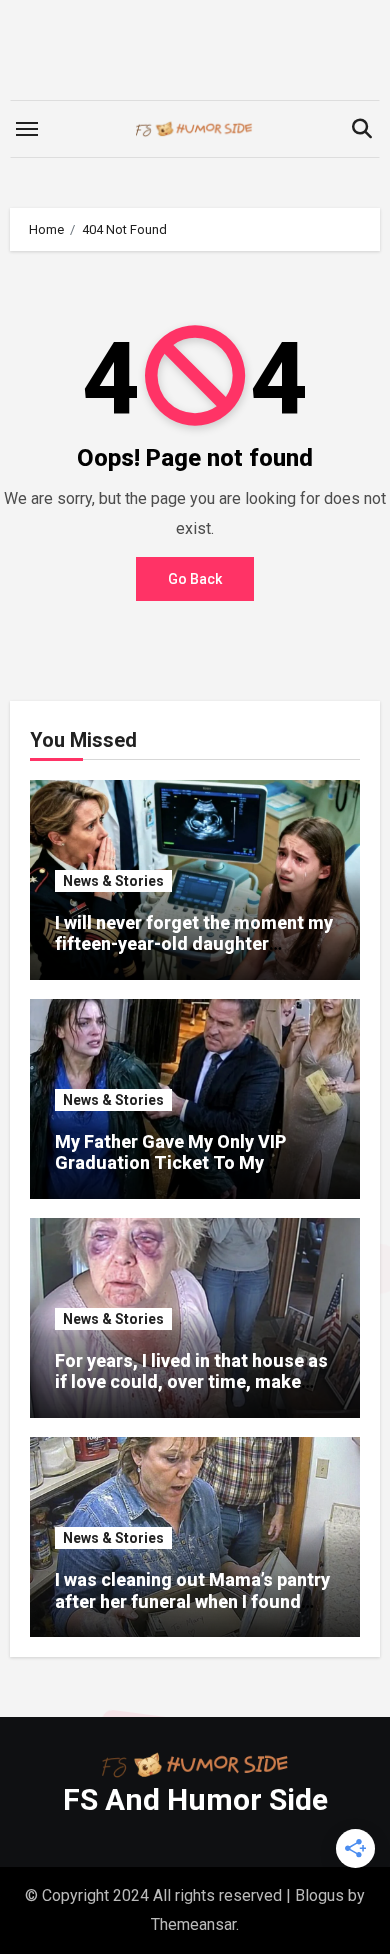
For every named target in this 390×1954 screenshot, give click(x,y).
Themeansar (193, 1924)
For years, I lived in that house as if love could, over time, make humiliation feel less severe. (191, 1382)
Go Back (195, 579)
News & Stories (113, 881)
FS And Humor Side (195, 1799)
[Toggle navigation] (27, 129)
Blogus (319, 1895)
